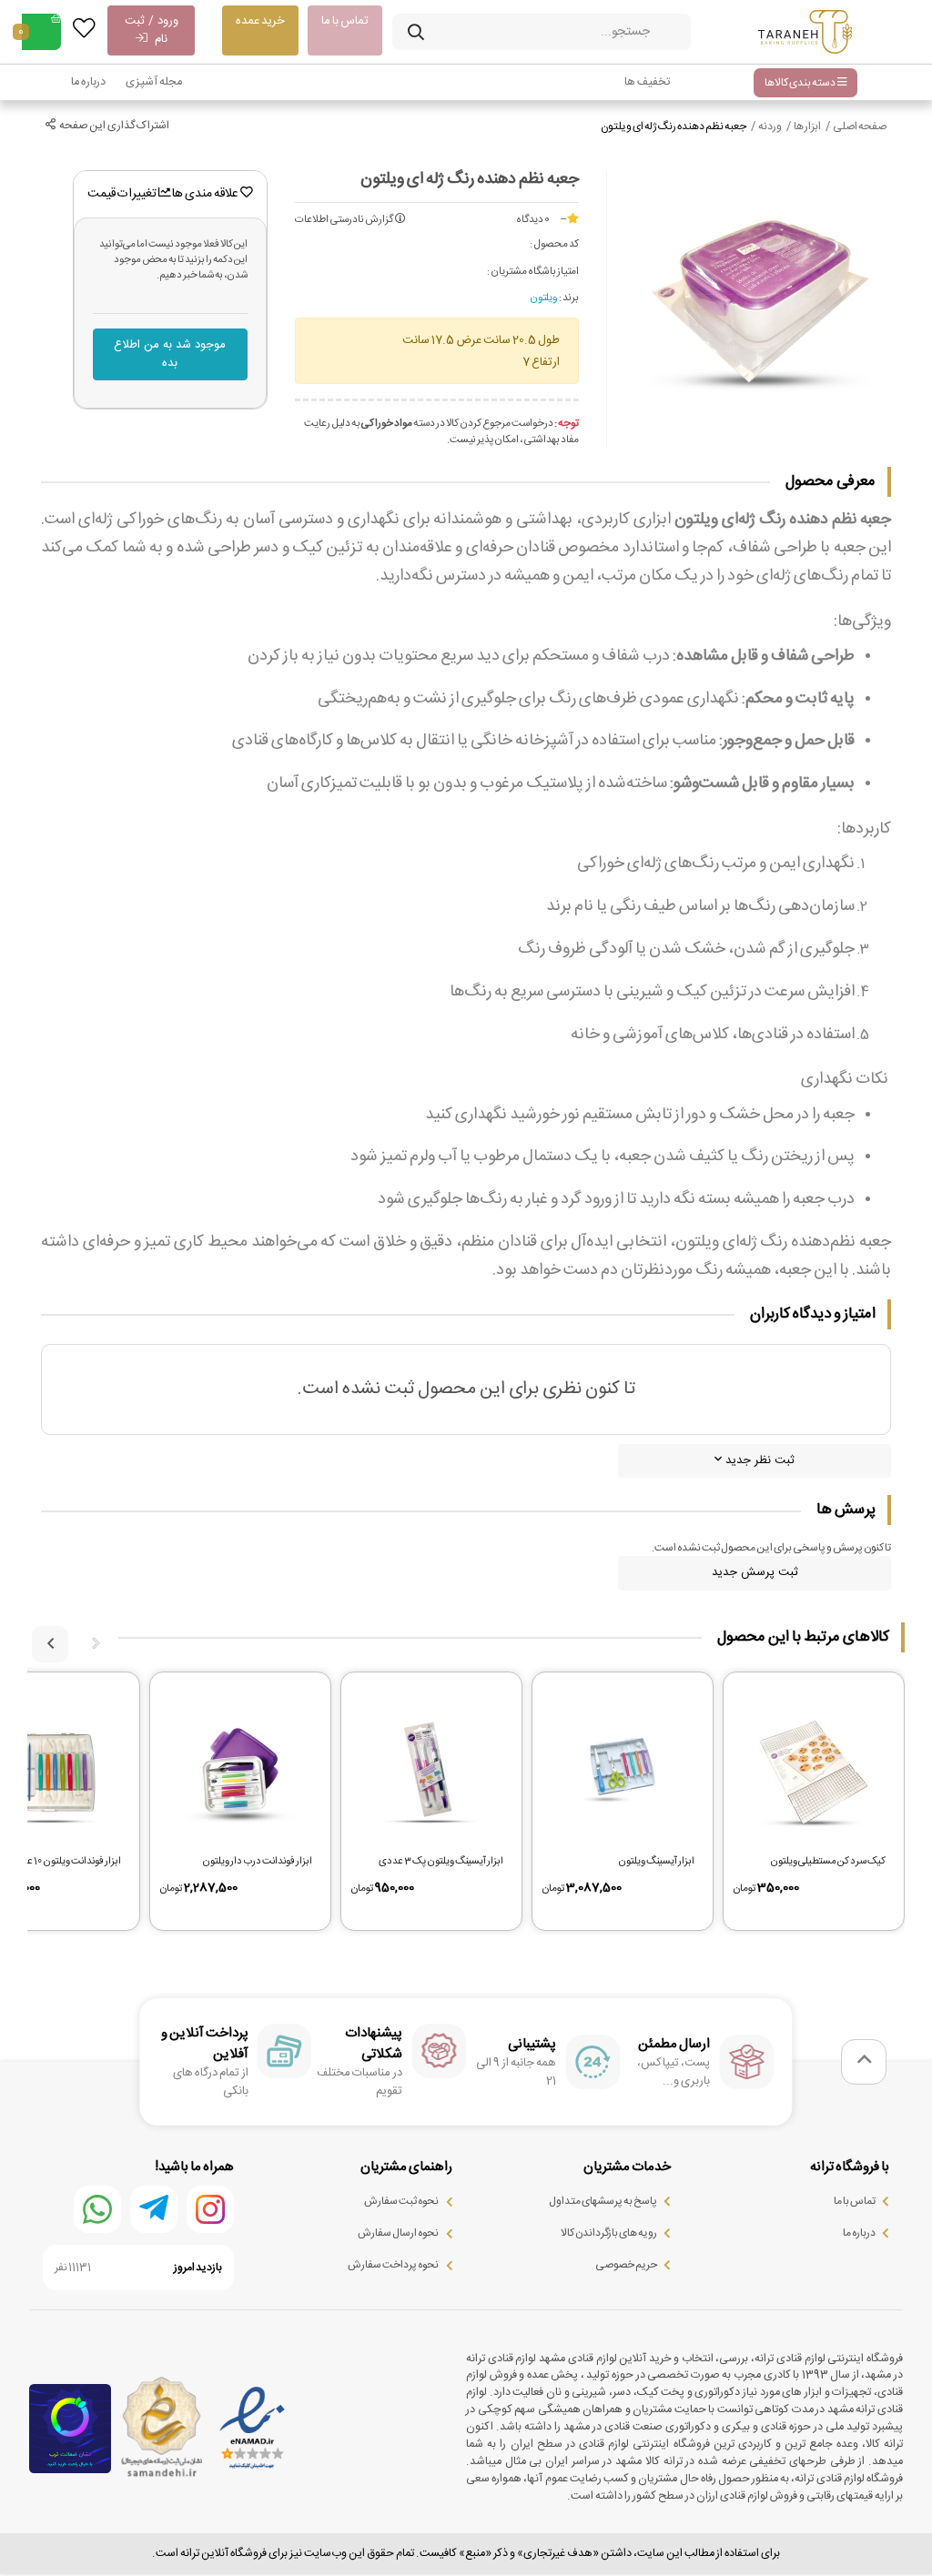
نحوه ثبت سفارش (401, 2201)
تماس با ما (345, 21)
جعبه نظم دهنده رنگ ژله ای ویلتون (674, 126)
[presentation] (96, 1644)
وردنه (770, 126)
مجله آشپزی (154, 82)
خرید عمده (260, 21)
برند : (569, 298)
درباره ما (88, 82)
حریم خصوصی (626, 2265)
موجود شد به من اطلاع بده (170, 354)
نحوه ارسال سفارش (398, 2233)
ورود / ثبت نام (152, 30)
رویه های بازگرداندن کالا (609, 2233)
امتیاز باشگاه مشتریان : (533, 272)
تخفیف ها (647, 82)
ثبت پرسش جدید (755, 1572)
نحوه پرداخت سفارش (393, 2265)
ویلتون (544, 298)
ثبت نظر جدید (758, 1460)
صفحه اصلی (860, 126)
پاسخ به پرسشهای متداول (603, 2201)
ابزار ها (807, 126)
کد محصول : (554, 245)
